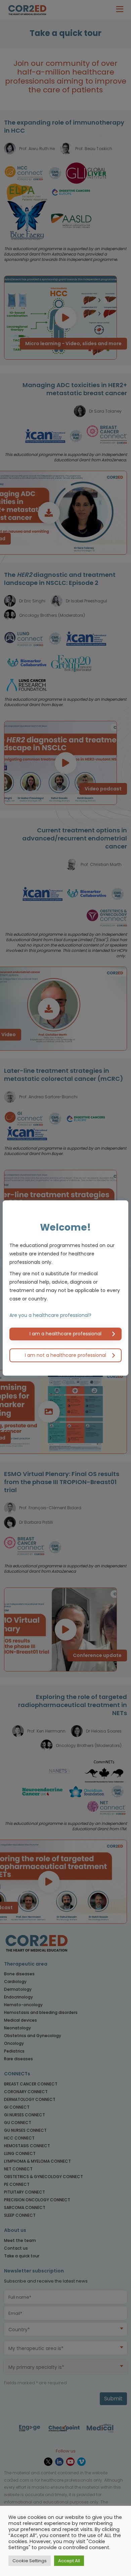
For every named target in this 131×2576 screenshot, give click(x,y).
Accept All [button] (69, 2561)
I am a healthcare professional (65, 1334)
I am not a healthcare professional (65, 1355)
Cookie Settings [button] (30, 2561)
